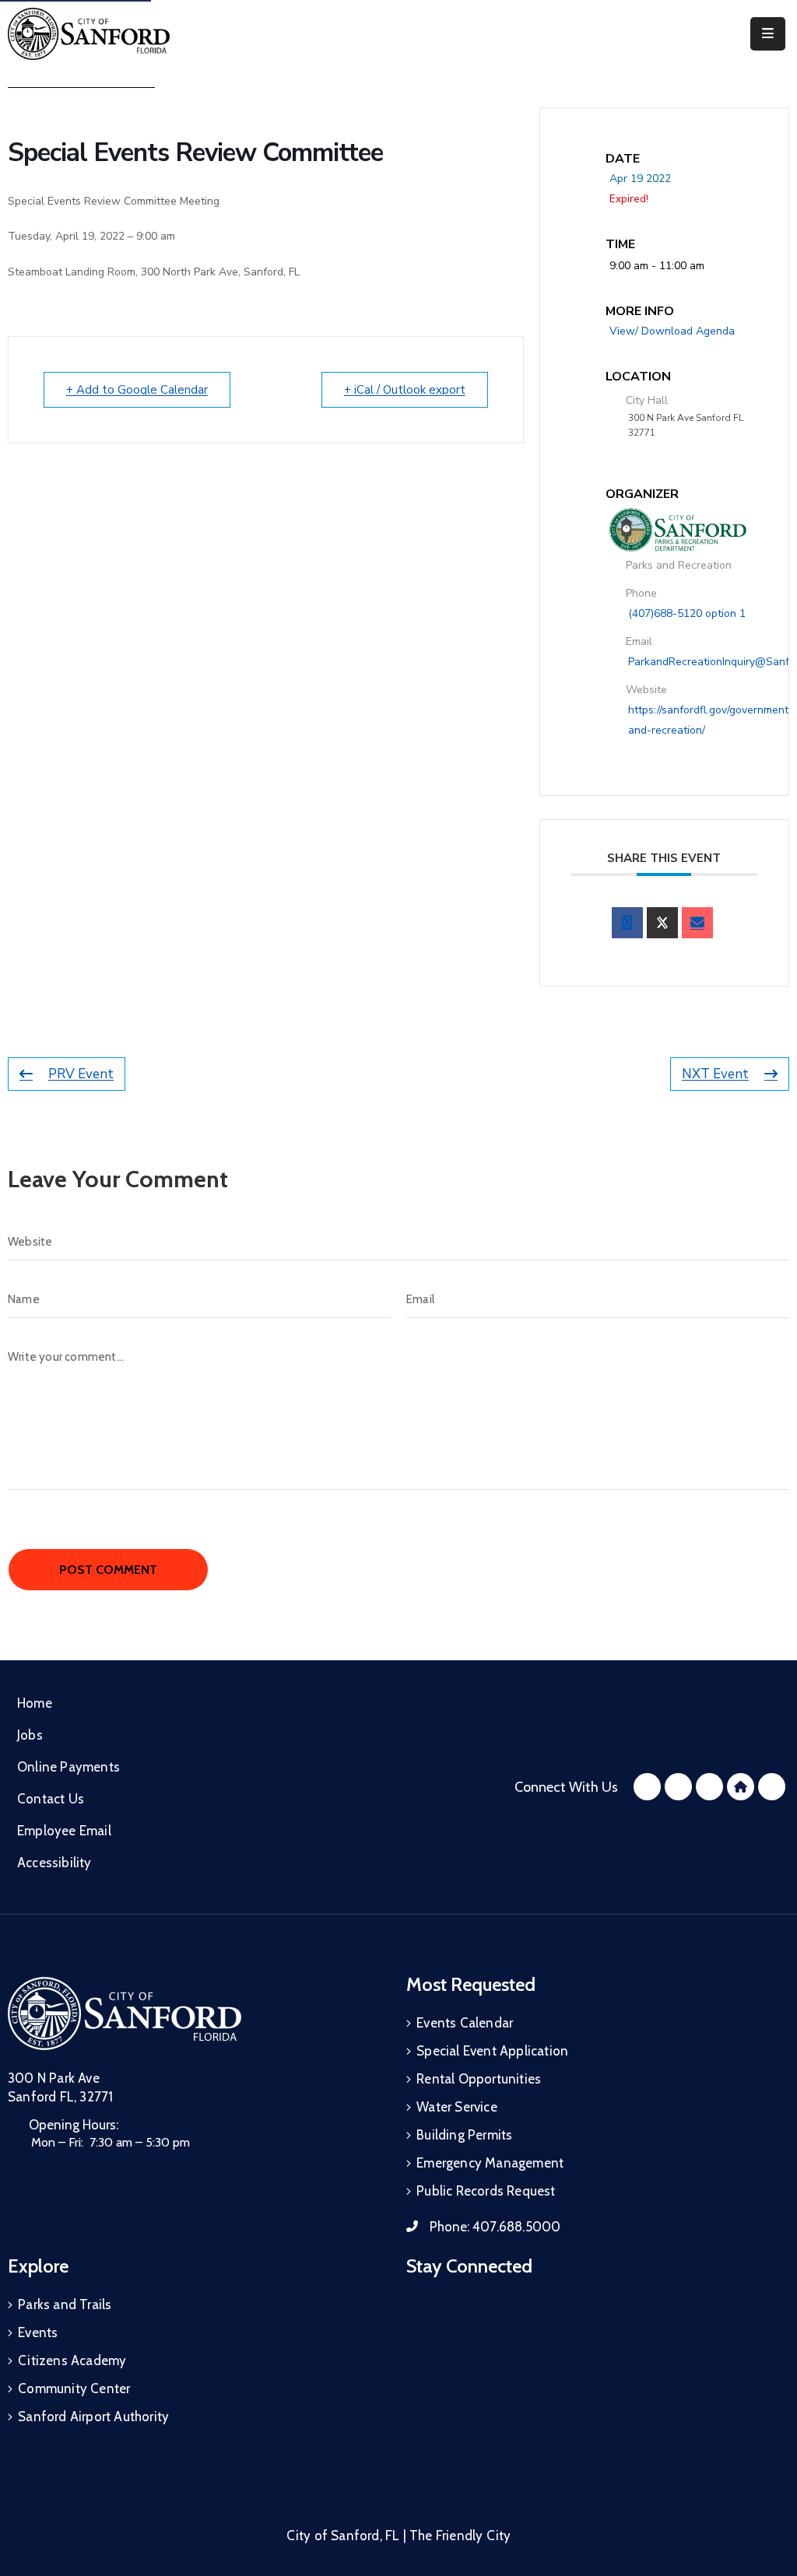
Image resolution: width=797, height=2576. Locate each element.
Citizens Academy (72, 2360)
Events (38, 2332)
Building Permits (464, 2135)
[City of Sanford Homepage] (125, 2013)
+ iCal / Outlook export (405, 390)
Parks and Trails (65, 2304)
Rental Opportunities (479, 2079)
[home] (741, 1787)
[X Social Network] (662, 923)
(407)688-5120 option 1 (687, 613)
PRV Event (81, 1074)
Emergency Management (490, 2163)
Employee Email (64, 1831)
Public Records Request (486, 2191)
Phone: (495, 2227)
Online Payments (68, 1767)
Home (35, 1703)
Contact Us (51, 1799)
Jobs (30, 1735)
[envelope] (697, 923)
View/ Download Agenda (672, 331)
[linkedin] (772, 1787)
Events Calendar (465, 2023)
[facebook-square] (647, 1787)
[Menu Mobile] (768, 34)
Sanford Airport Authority (93, 2417)
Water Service (457, 2107)
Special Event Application (492, 2051)
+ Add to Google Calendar (137, 390)
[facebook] (627, 923)
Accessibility (54, 1863)
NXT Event (715, 1074)
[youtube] (709, 1787)
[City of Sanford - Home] (89, 34)
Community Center (74, 2388)
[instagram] (678, 1787)
